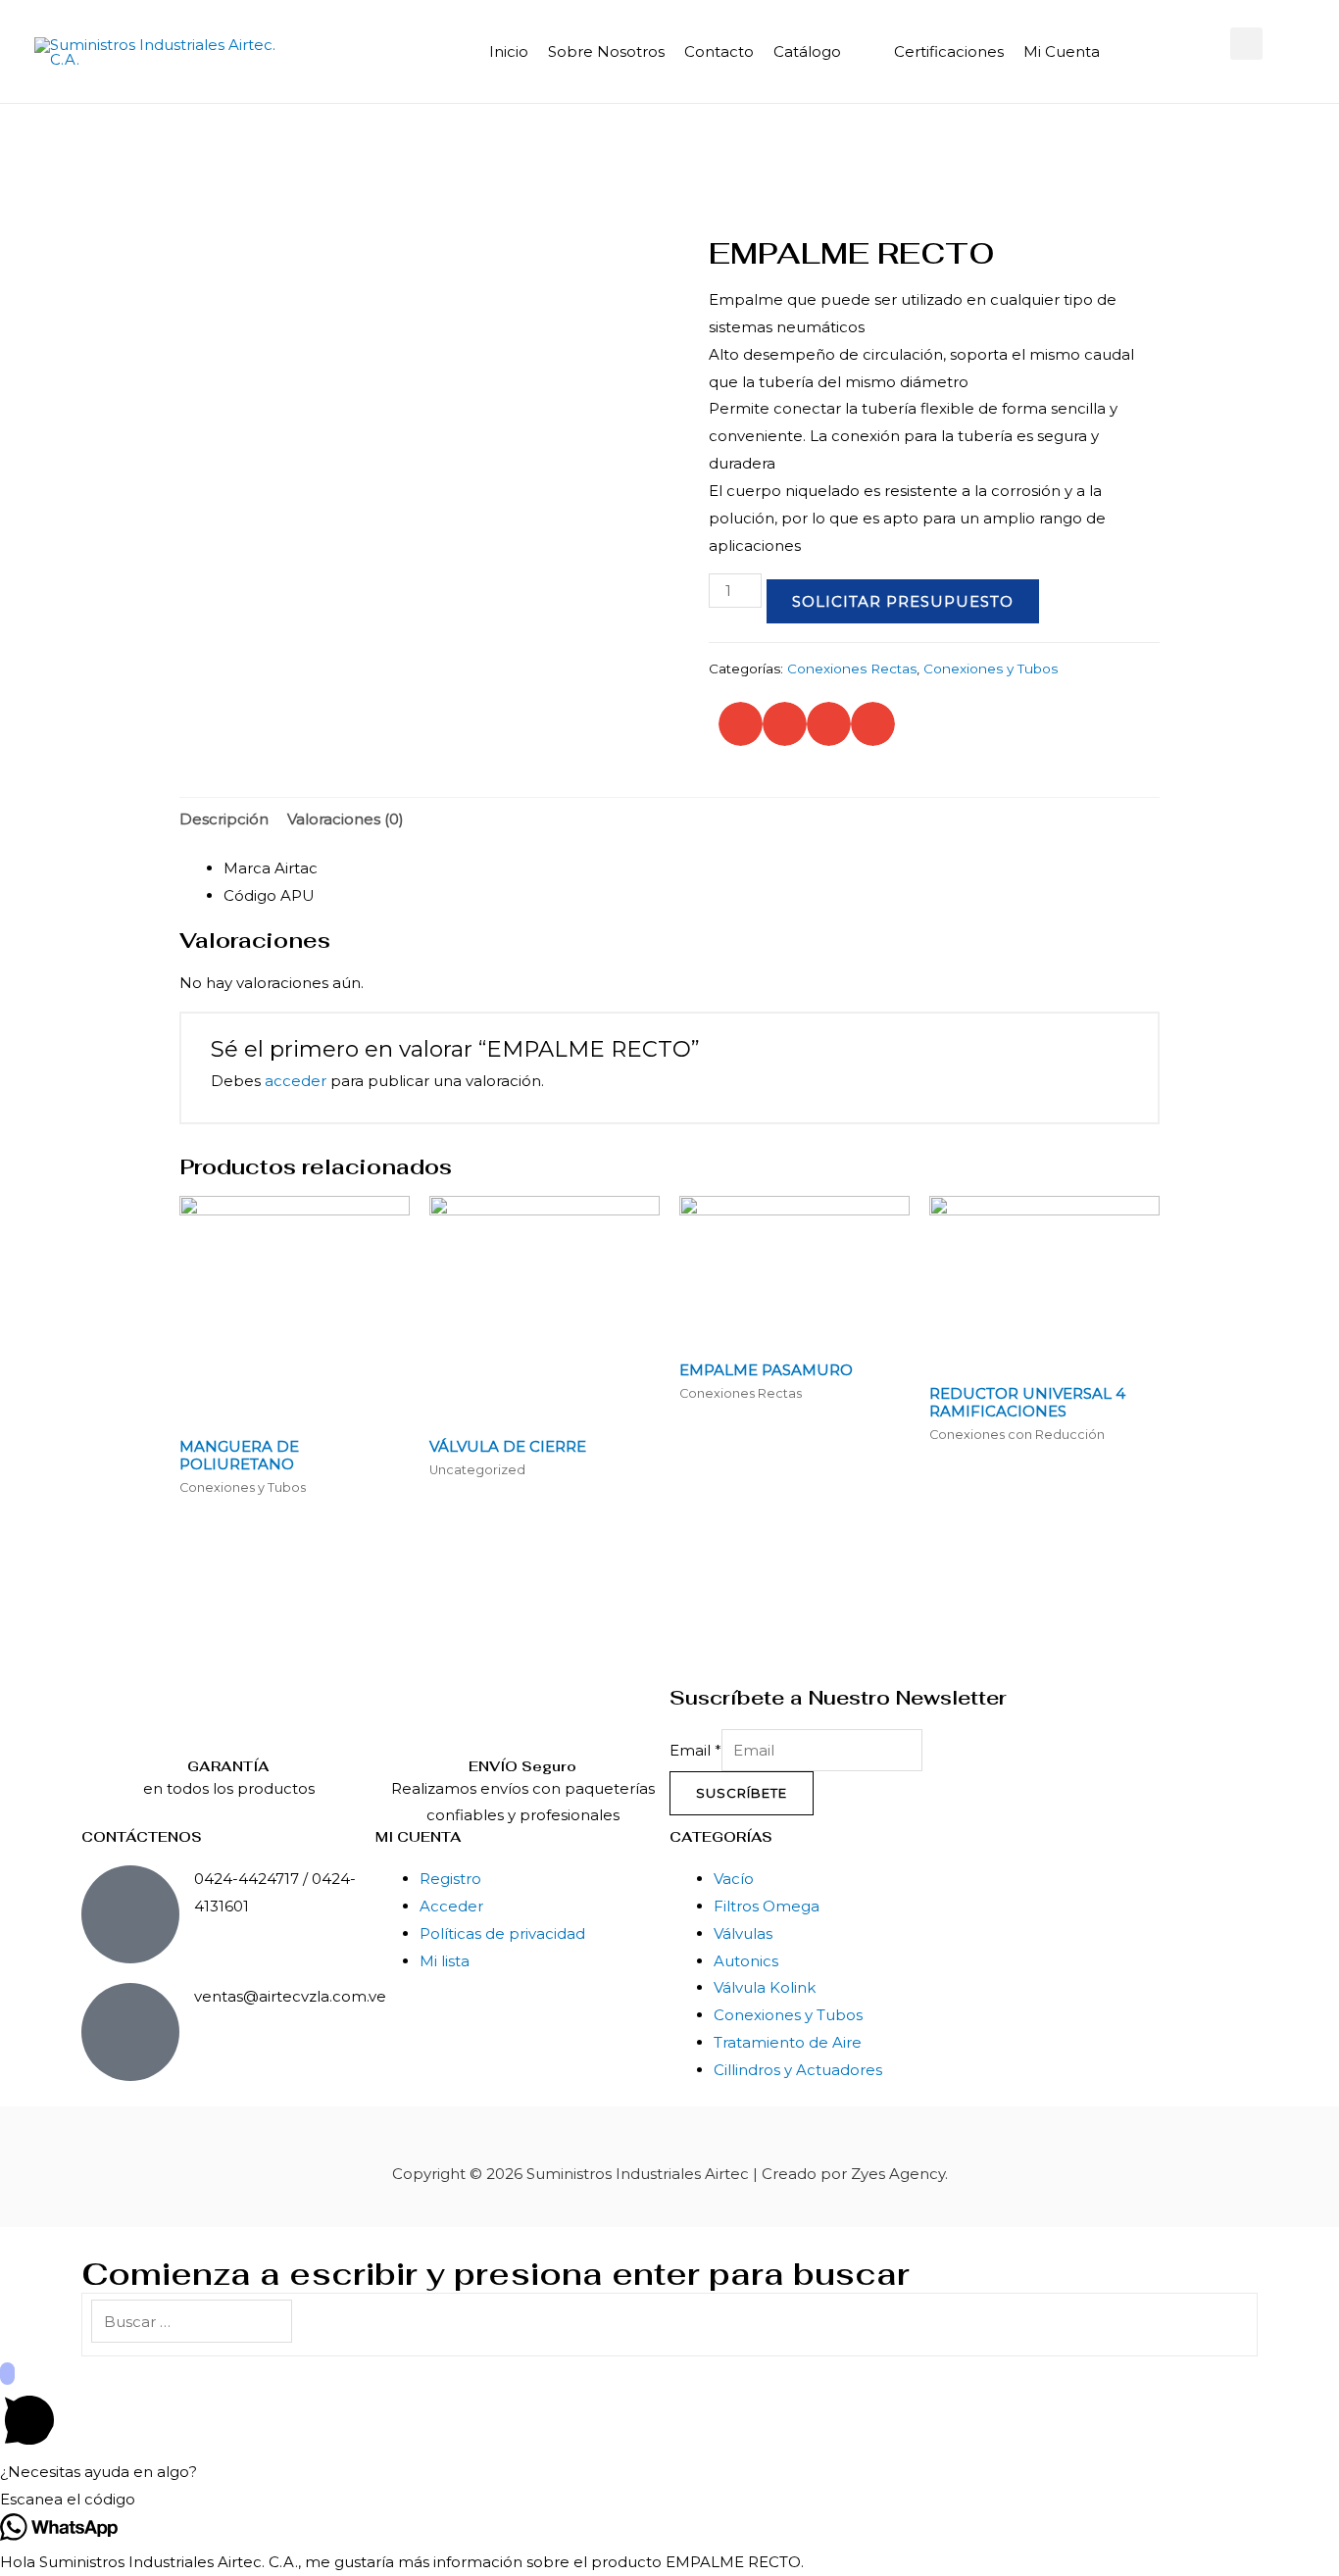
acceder (296, 1081)
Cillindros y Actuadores (798, 2070)
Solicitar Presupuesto (903, 601)
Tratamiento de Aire (788, 2042)
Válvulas (743, 1933)
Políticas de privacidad (502, 1933)
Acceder (451, 1906)
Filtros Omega (767, 1906)
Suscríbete (742, 1793)
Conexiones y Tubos (991, 669)
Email (695, 1750)
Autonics (746, 1961)
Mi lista (445, 1961)
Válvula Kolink (765, 1987)
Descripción (224, 819)
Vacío (734, 1879)
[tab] (224, 819)
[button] (1246, 44)
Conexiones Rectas (852, 669)
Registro (450, 1879)
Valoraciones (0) (346, 819)
